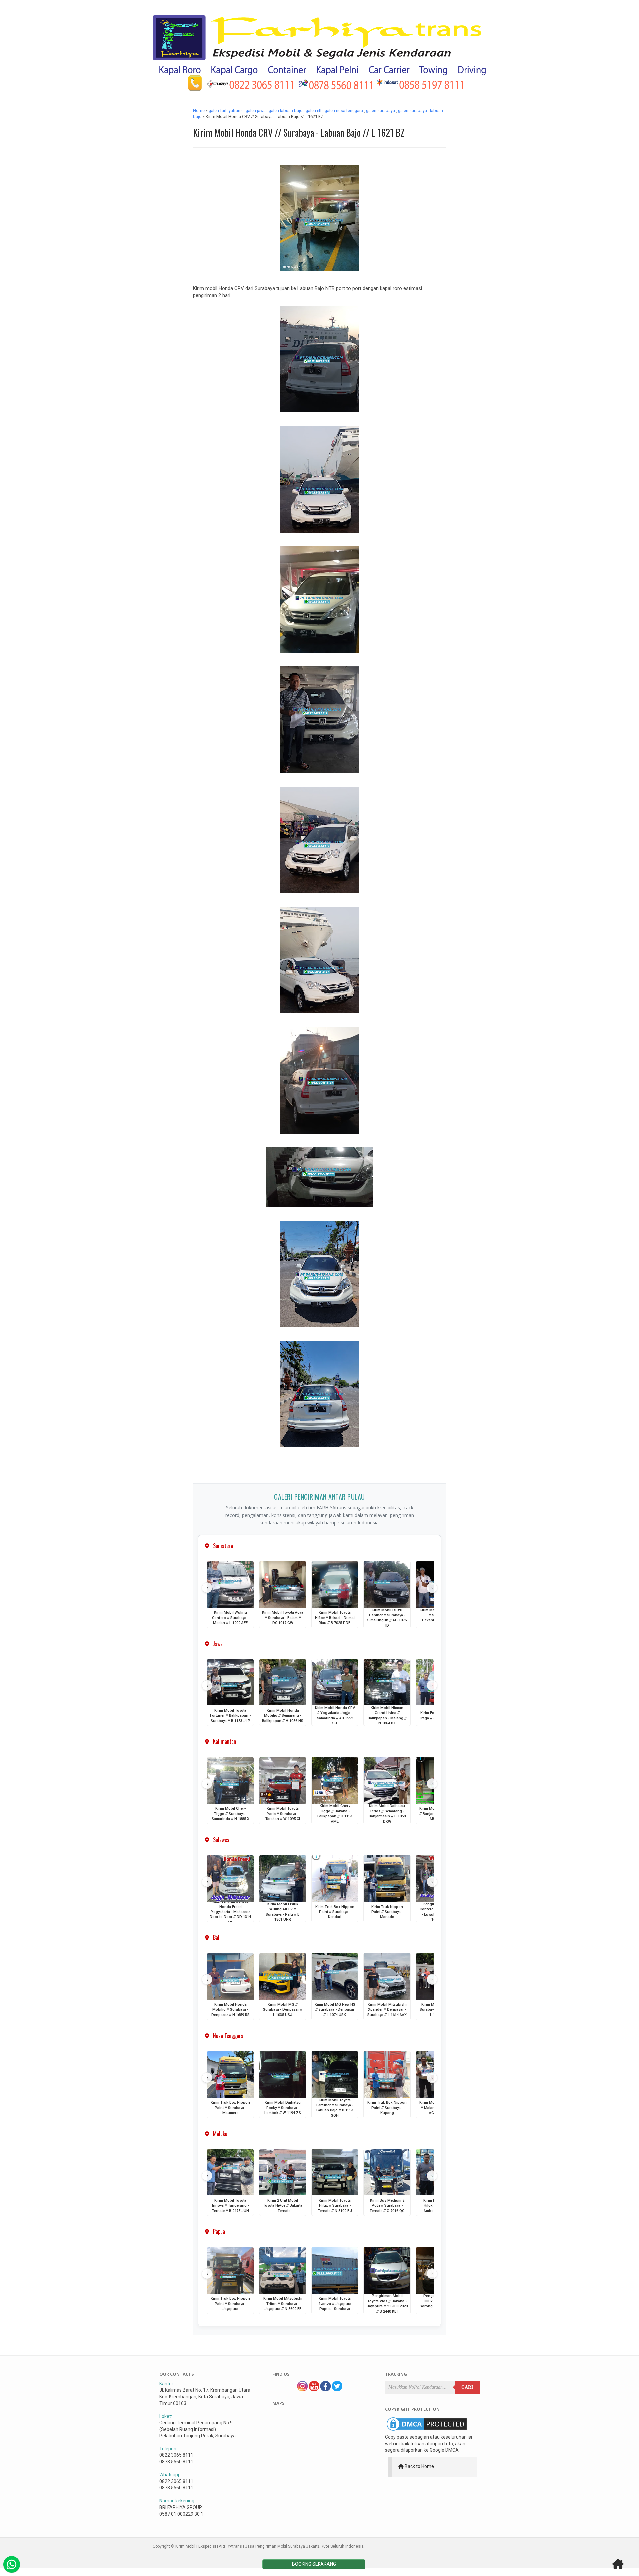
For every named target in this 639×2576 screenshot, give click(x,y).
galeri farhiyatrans (226, 110)
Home (199, 110)
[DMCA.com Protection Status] (427, 2431)
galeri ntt (314, 110)
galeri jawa (256, 110)
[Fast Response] (12, 2564)
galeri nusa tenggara (344, 110)
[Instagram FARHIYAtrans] (302, 2390)
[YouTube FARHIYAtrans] (314, 2390)
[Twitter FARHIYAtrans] (337, 2390)
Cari (467, 2387)
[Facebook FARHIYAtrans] (325, 2390)
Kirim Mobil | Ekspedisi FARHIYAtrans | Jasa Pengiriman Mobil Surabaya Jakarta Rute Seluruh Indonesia (270, 2546)
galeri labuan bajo (286, 110)
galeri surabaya (381, 110)
